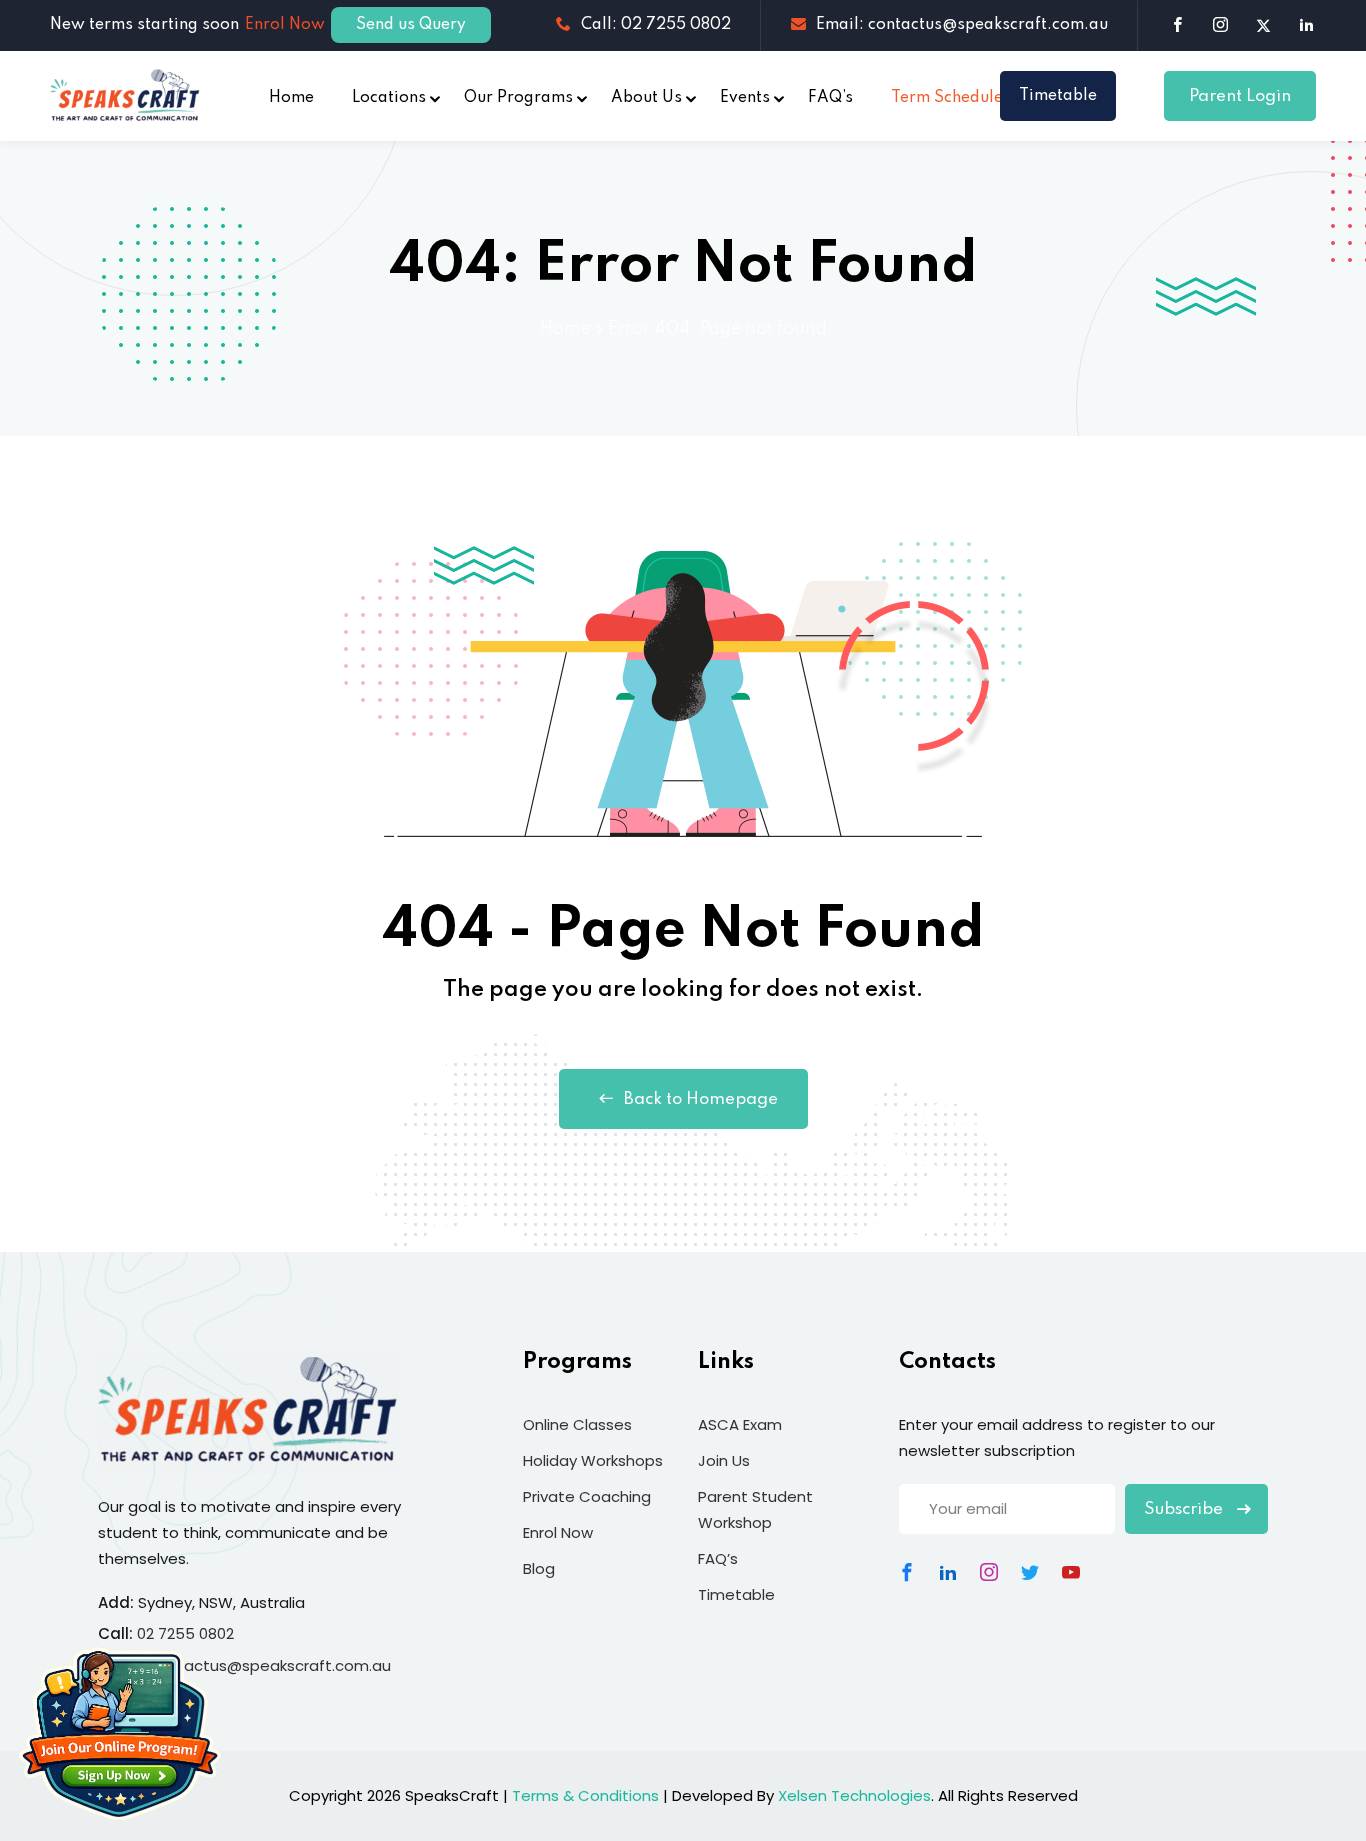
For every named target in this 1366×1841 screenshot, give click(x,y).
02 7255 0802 (185, 1633)
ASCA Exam (740, 1424)
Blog (539, 1568)
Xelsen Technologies (854, 1795)
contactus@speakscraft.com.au (270, 1665)
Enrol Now (285, 25)
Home (291, 98)
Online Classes (577, 1424)
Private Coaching (587, 1496)
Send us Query (411, 25)
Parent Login (1240, 96)
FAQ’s (830, 98)
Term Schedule (947, 98)
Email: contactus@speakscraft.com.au (962, 25)
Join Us (724, 1460)
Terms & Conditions (585, 1795)
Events (745, 98)
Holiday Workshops (593, 1460)
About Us (646, 98)
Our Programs (518, 98)
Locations (389, 98)
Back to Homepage (701, 1099)
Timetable (1058, 96)
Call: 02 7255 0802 (656, 25)
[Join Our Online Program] (120, 1734)
